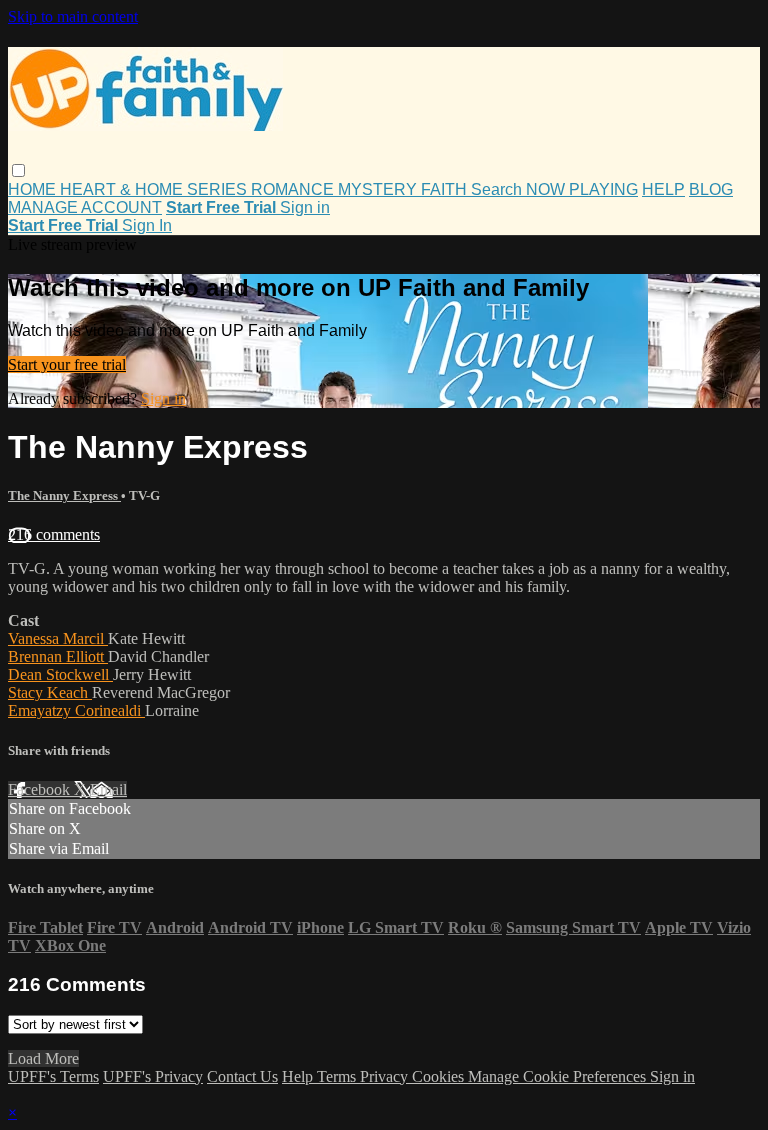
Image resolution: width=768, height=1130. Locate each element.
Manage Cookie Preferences (559, 1076)
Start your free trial (67, 364)
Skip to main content (73, 16)
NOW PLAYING (582, 189)
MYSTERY (379, 189)
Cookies (440, 1076)
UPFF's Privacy (153, 1076)
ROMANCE (294, 189)
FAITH (446, 189)
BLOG (711, 189)
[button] (18, 170)
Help (299, 1076)
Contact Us (242, 1076)
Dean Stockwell (60, 674)
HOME (34, 189)
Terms (338, 1076)
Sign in (305, 207)
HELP (663, 189)
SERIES (219, 189)
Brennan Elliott (58, 656)
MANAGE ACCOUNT (85, 207)
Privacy (386, 1076)
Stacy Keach (50, 692)
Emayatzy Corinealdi (76, 710)
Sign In (147, 225)
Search (498, 189)
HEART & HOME (123, 189)
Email (108, 789)
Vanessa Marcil (58, 638)
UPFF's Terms (53, 1076)
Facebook (41, 789)
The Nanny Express (64, 495)
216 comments (54, 534)
